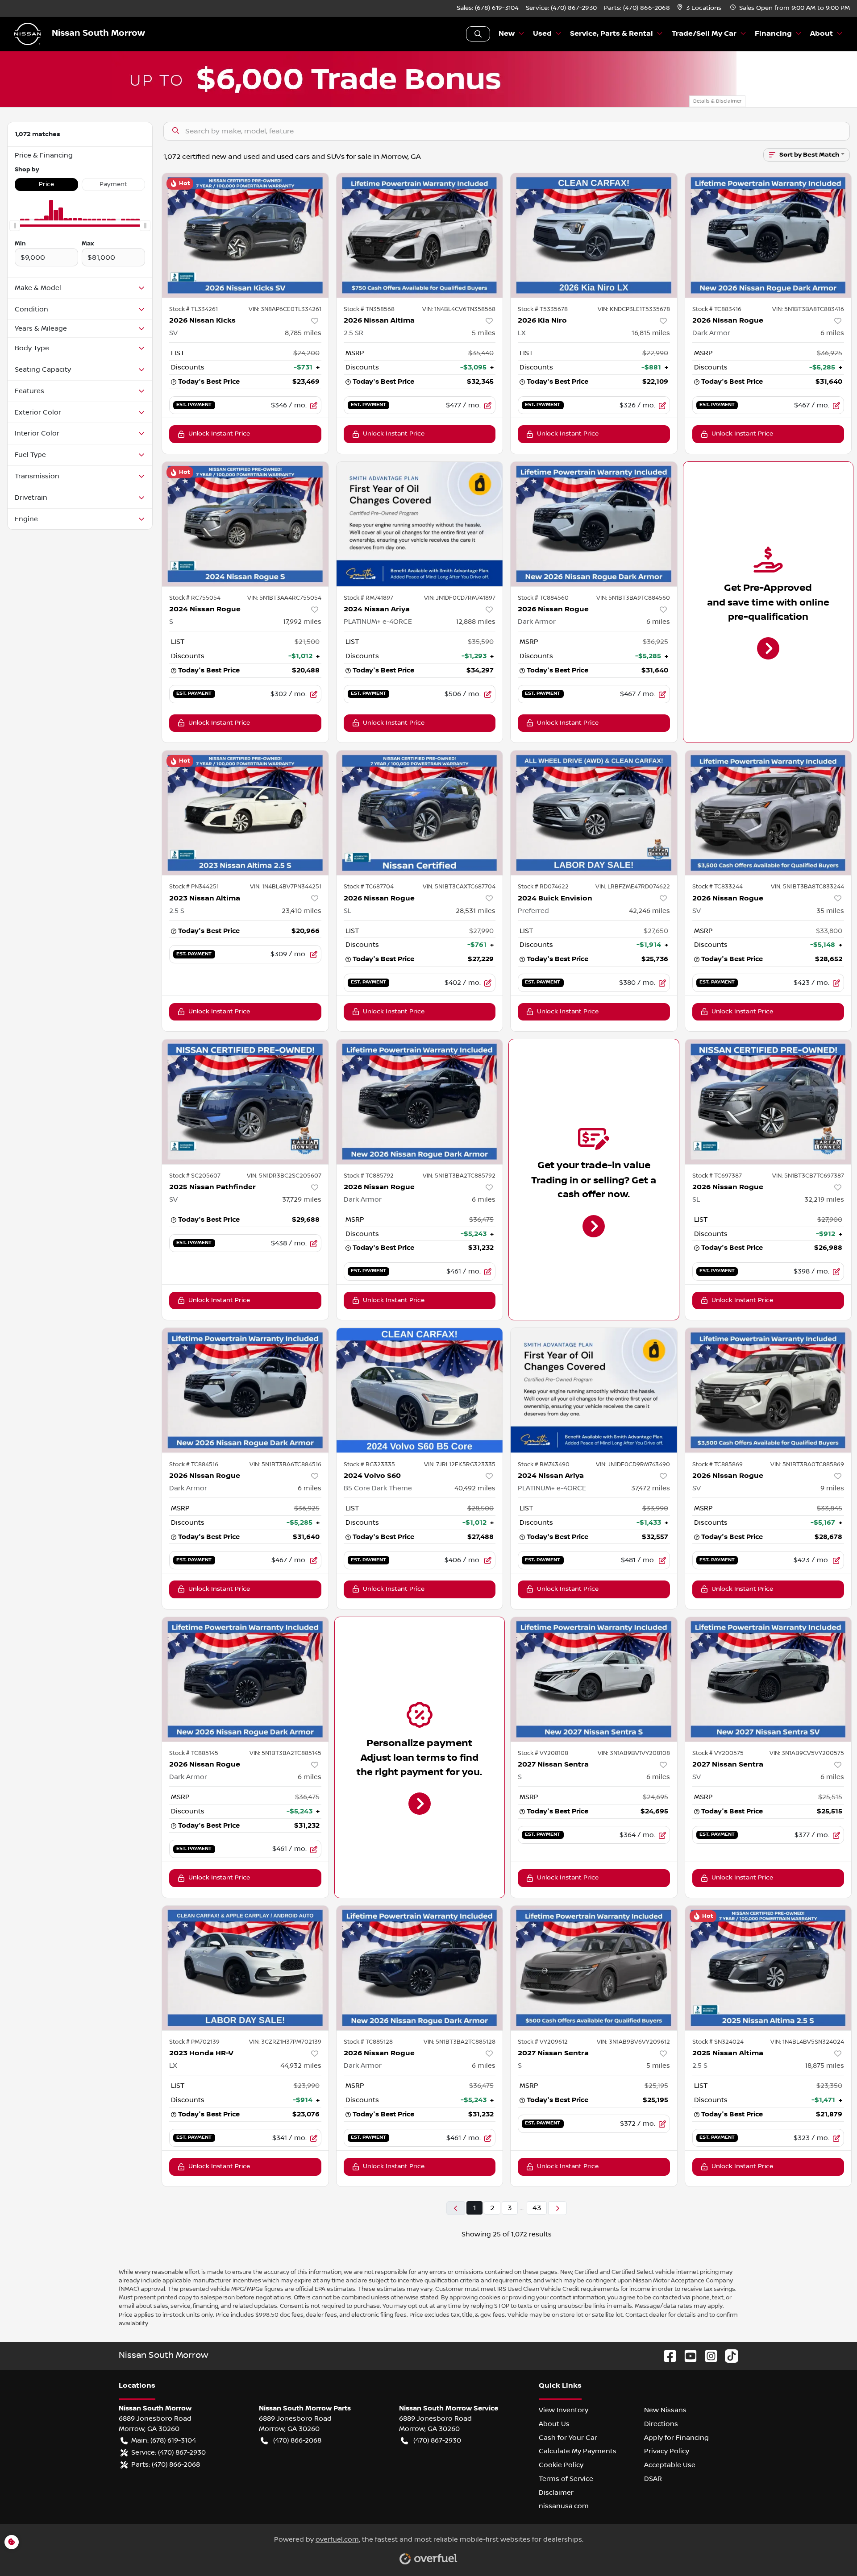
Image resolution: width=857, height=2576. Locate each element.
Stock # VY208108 (543, 1753)
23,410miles (302, 911)
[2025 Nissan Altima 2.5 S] (768, 1968)
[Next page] (557, 2208)
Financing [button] (773, 34)
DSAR (653, 2479)
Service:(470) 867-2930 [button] (168, 2452)
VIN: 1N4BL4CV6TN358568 (459, 309)
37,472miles (651, 1488)
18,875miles (824, 2066)
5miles (484, 333)
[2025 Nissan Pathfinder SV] (245, 1101)
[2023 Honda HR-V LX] (245, 1968)
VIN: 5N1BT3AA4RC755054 (284, 598)
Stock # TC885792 (369, 1176)
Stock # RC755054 (195, 598)
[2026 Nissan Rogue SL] (420, 813)
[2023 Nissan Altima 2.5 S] (245, 813)
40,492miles (475, 1488)
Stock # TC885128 (368, 2042)
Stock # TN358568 (369, 309)
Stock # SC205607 (195, 1176)
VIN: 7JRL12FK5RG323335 (460, 1464)
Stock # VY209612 (543, 2042)
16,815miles (651, 333)
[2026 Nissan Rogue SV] (768, 813)
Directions (661, 2424)
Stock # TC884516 (194, 1464)
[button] (700, 8)
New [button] (507, 34)
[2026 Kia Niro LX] (594, 235)
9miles (832, 1488)
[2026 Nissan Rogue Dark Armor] (768, 235)
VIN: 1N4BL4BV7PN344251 (286, 887)
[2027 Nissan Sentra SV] (768, 1679)
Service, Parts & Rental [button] (612, 34)
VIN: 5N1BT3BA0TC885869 (807, 1464)
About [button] (822, 34)
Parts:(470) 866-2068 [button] (166, 2464)
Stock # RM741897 (368, 598)
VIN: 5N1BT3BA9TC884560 (633, 598)
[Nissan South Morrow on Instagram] (707, 2356)
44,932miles (301, 2066)
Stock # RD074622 (543, 887)
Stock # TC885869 (718, 1464)
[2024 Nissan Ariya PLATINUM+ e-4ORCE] (420, 524)
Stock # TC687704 (369, 887)
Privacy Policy (667, 2451)
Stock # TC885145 (194, 1753)
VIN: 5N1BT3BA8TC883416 (808, 309)
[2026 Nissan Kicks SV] (245, 235)
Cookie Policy (561, 2465)
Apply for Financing (676, 2438)
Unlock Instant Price (219, 434)
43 (537, 2208)
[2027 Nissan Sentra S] (594, 1679)
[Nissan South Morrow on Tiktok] (728, 2356)
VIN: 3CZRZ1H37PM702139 (285, 2042)
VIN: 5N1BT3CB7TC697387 (808, 1176)
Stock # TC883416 (717, 309)
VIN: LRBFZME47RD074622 (633, 887)
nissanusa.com (564, 2506)
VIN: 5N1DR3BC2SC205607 (284, 1176)
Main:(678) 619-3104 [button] (164, 2440)
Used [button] (542, 34)
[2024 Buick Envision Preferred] (594, 813)
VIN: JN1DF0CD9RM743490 (633, 1464)
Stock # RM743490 (544, 1464)
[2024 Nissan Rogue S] (245, 524)
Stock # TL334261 (193, 309)
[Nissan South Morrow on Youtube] (687, 2356)
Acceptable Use (670, 2465)
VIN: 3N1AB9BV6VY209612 (633, 2042)
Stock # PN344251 (194, 887)
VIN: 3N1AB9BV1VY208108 (634, 1753)
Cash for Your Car (568, 2438)
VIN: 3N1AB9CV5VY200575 (807, 1753)
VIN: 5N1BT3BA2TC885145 (285, 1753)
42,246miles (649, 911)
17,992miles (302, 622)
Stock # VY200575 (718, 1753)
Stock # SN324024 (718, 2042)
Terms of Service (566, 2479)
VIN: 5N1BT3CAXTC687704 (459, 887)
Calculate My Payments (578, 2451)
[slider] (15, 226)
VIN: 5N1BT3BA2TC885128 (460, 2042)
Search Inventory (478, 34)
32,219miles (824, 1199)
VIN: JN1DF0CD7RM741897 (460, 598)
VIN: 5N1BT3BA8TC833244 (807, 887)
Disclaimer (556, 2493)
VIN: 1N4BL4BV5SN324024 (807, 2042)
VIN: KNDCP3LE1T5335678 (634, 309)
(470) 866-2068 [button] (297, 2440)
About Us (554, 2424)
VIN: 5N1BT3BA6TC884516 (285, 1464)
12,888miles (476, 622)
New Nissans (665, 2410)
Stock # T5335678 (543, 309)
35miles (830, 911)
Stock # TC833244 (718, 887)
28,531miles (476, 911)
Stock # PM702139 (194, 2042)
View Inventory (564, 2410)
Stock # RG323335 (369, 1464)
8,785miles (303, 333)
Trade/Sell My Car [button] (704, 34)
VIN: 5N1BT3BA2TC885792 (459, 1176)
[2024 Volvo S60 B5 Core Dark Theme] (420, 1390)
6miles (832, 333)
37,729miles (302, 1199)
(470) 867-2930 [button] (437, 2440)
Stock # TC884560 (543, 598)
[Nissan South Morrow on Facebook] (666, 2356)
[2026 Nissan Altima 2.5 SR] (420, 235)
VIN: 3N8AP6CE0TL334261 (285, 309)
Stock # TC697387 (717, 1176)
